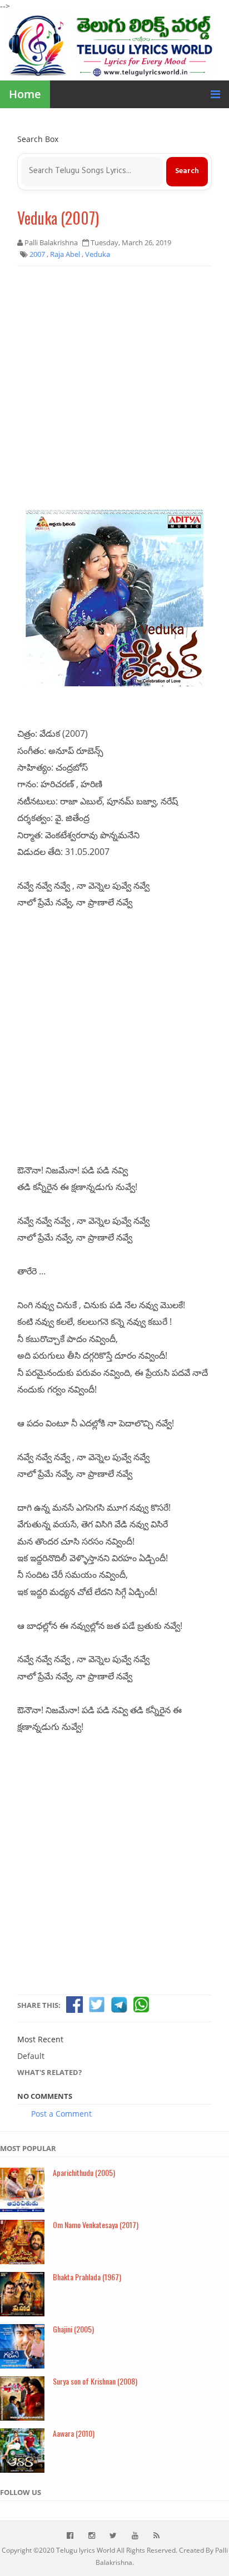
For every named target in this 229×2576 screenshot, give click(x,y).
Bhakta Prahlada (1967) (87, 2277)
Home (25, 94)
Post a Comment (61, 2114)
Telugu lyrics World (86, 2550)
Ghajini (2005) (73, 2329)
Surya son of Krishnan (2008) (95, 2381)
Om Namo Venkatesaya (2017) (96, 2225)
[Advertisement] (114, 392)
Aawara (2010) (74, 2433)
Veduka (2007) (58, 218)
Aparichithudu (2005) (84, 2172)
